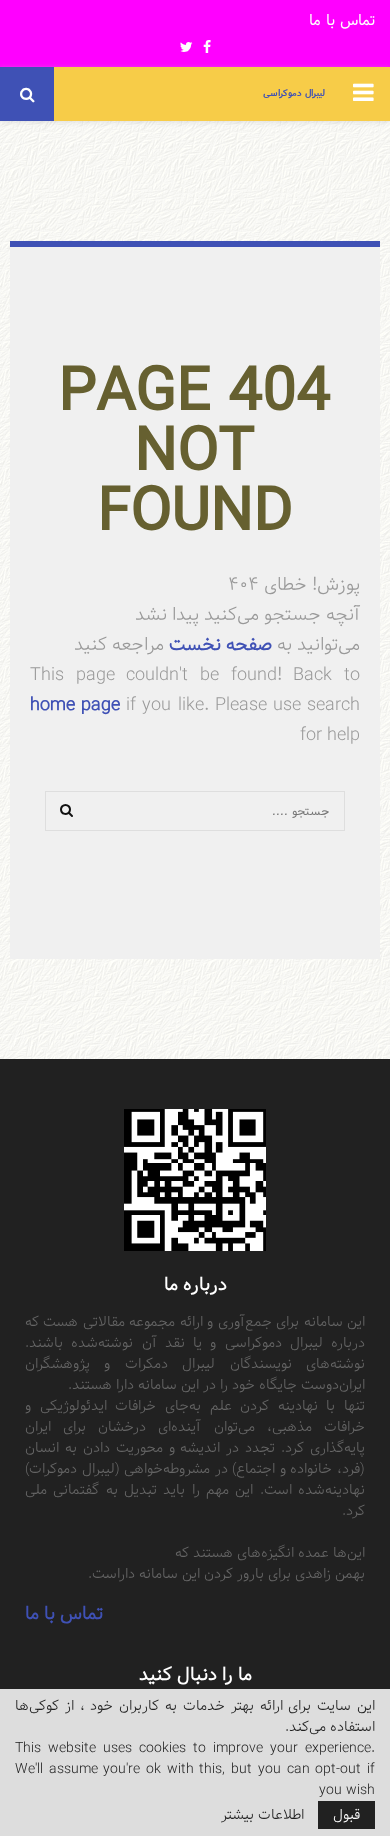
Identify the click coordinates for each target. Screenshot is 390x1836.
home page (75, 704)
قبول (346, 1815)
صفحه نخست (218, 644)
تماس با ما (342, 21)
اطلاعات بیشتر (262, 1815)
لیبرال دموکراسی (294, 93)
